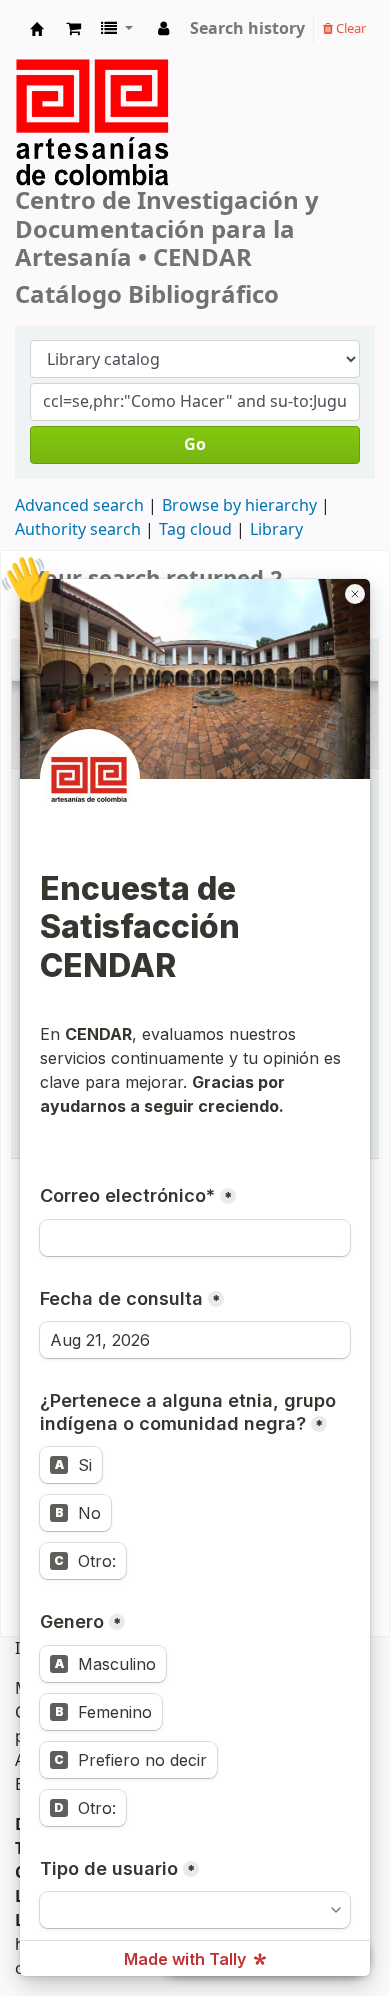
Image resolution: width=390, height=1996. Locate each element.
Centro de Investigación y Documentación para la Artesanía (37, 34)
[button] (73, 29)
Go (195, 445)
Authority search (78, 530)
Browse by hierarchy (239, 506)
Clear (349, 28)
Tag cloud (195, 530)
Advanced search (79, 506)
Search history (247, 29)
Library (276, 530)
